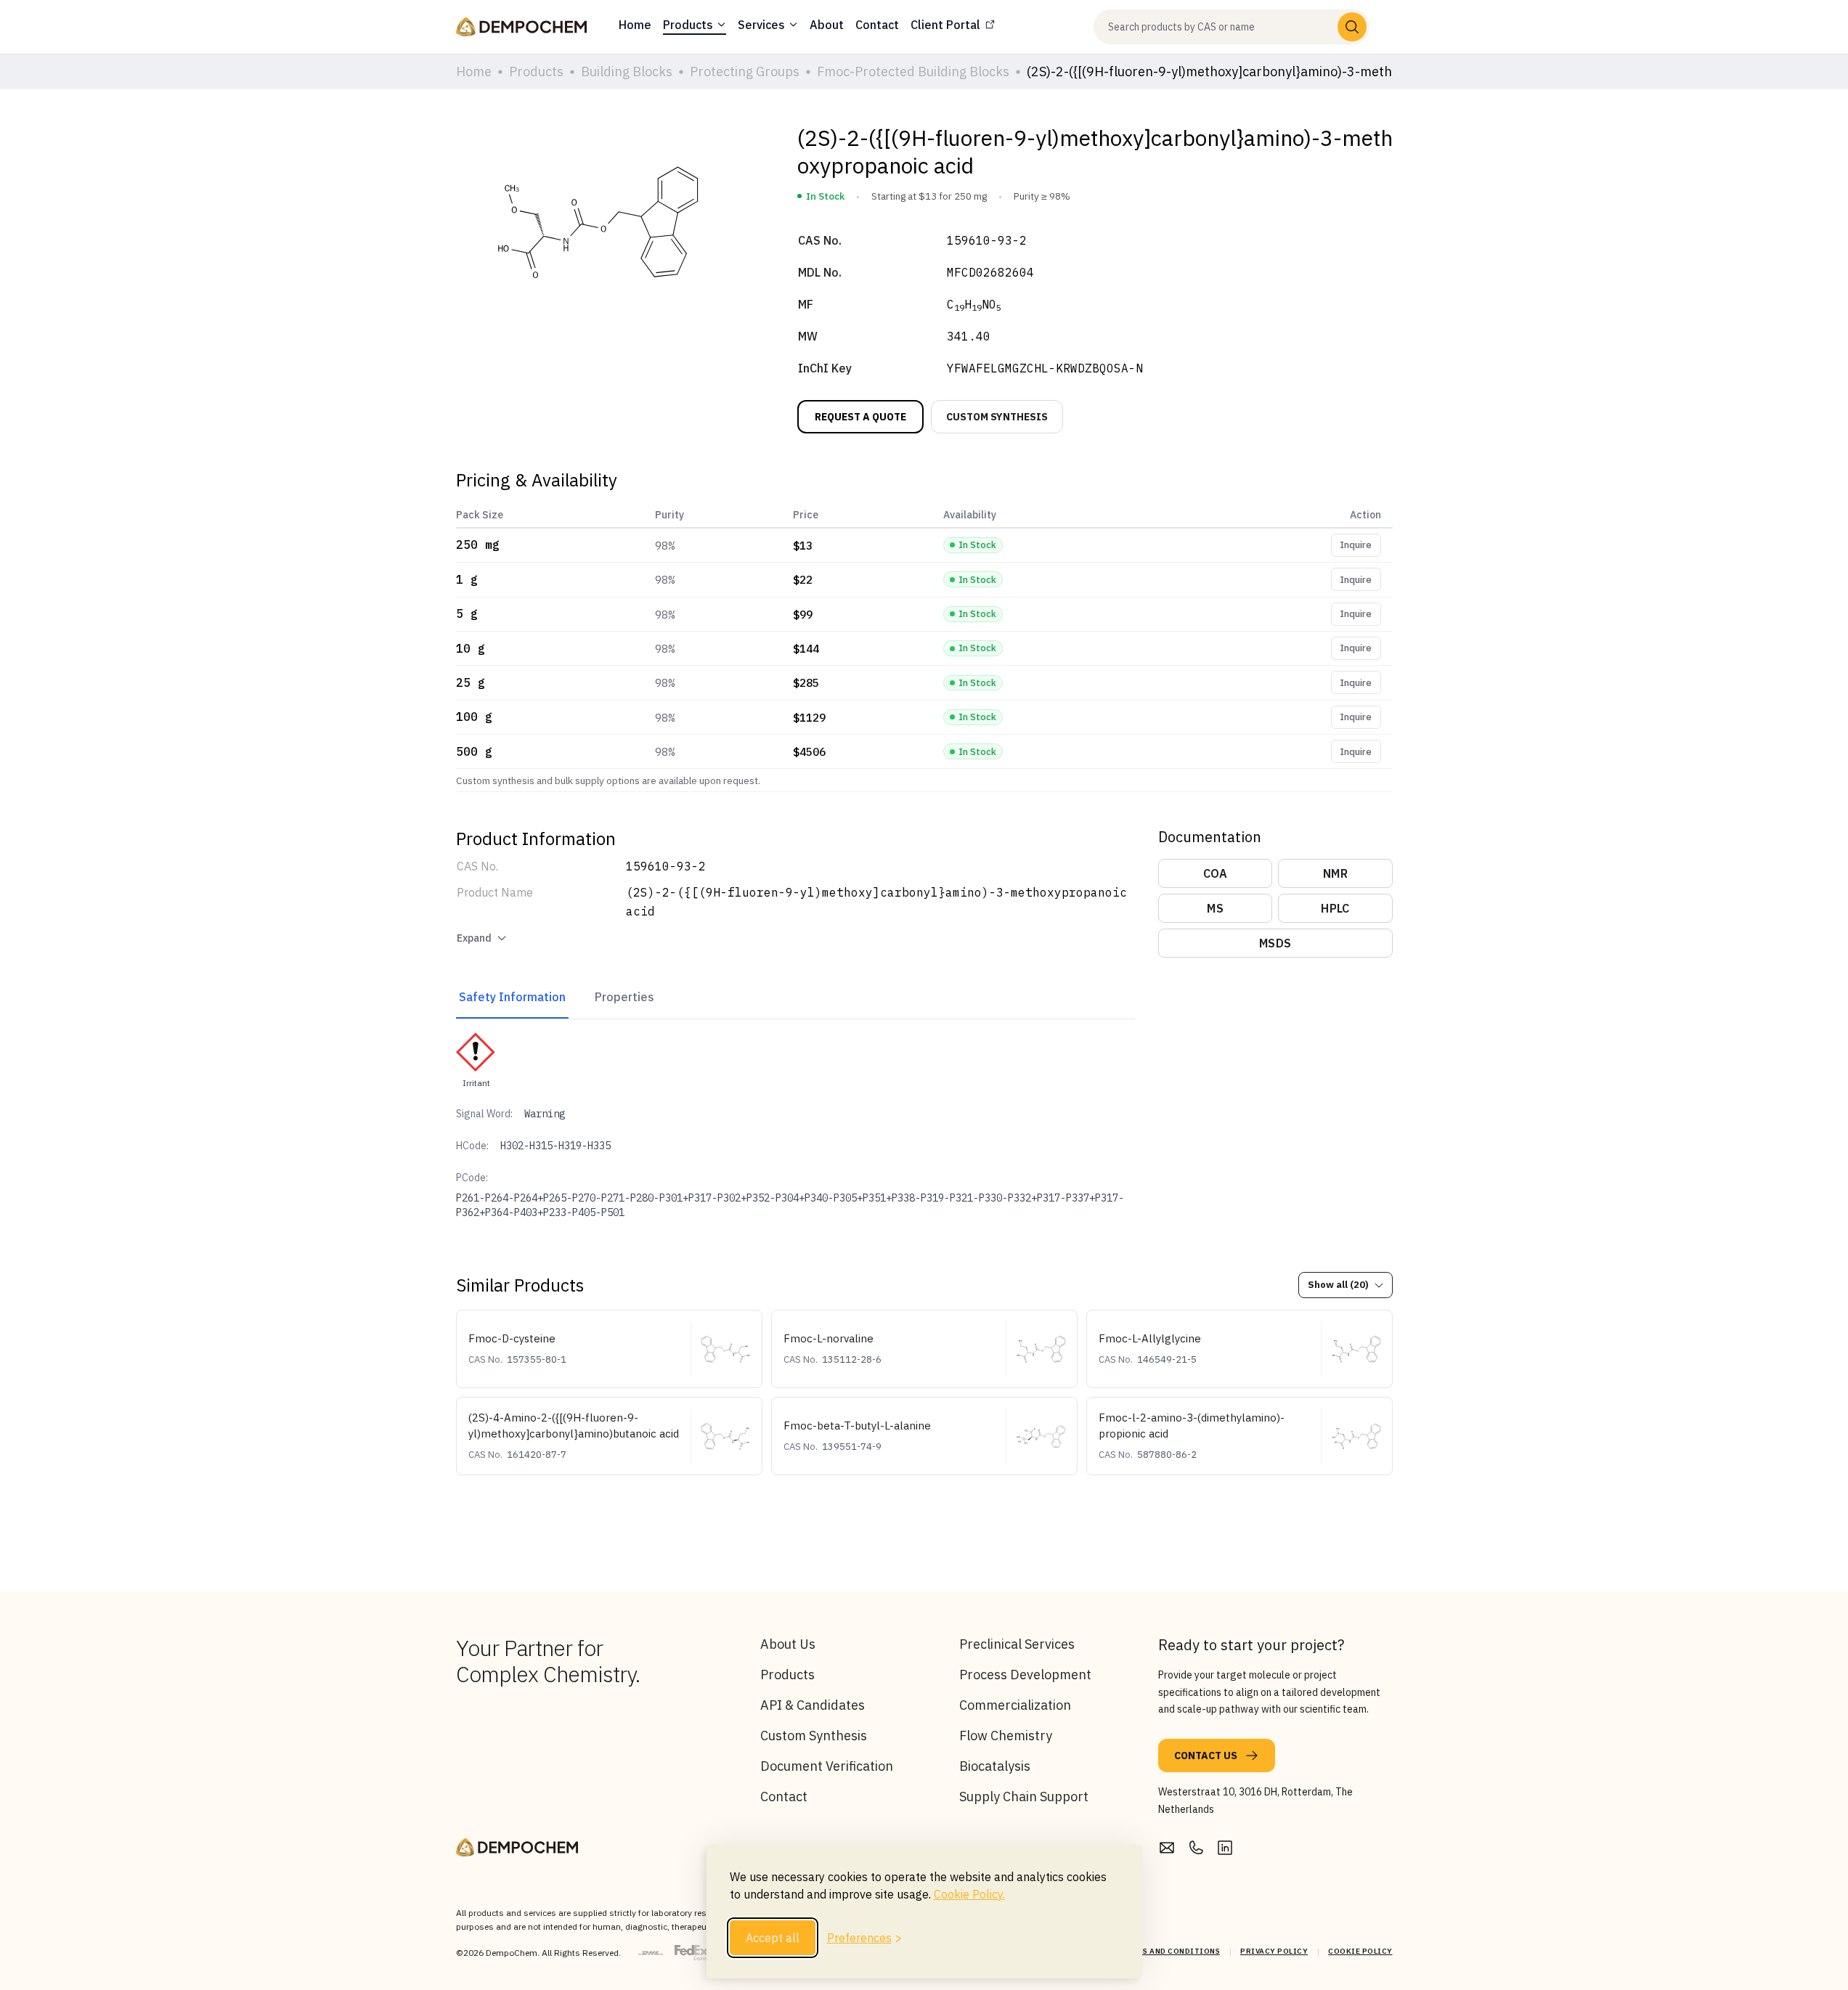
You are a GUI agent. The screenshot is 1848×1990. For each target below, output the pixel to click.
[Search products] (1352, 27)
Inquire (1356, 545)
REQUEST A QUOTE (860, 417)
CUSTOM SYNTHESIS (997, 417)
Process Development (1025, 1675)
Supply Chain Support (1024, 1797)
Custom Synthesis (814, 1736)
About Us (788, 1644)
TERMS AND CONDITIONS (1171, 1951)
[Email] (1167, 1848)
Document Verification (827, 1766)
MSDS (1275, 943)
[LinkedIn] (1225, 1848)
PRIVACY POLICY (1274, 1951)
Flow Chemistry (1006, 1736)
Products (787, 1675)
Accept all (773, 1938)
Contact (784, 1797)
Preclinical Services (1017, 1644)
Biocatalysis (995, 1766)
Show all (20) (1338, 1285)
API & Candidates (813, 1705)
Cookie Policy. (969, 1894)
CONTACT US (1206, 1755)
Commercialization (1015, 1705)
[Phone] (1196, 1848)
